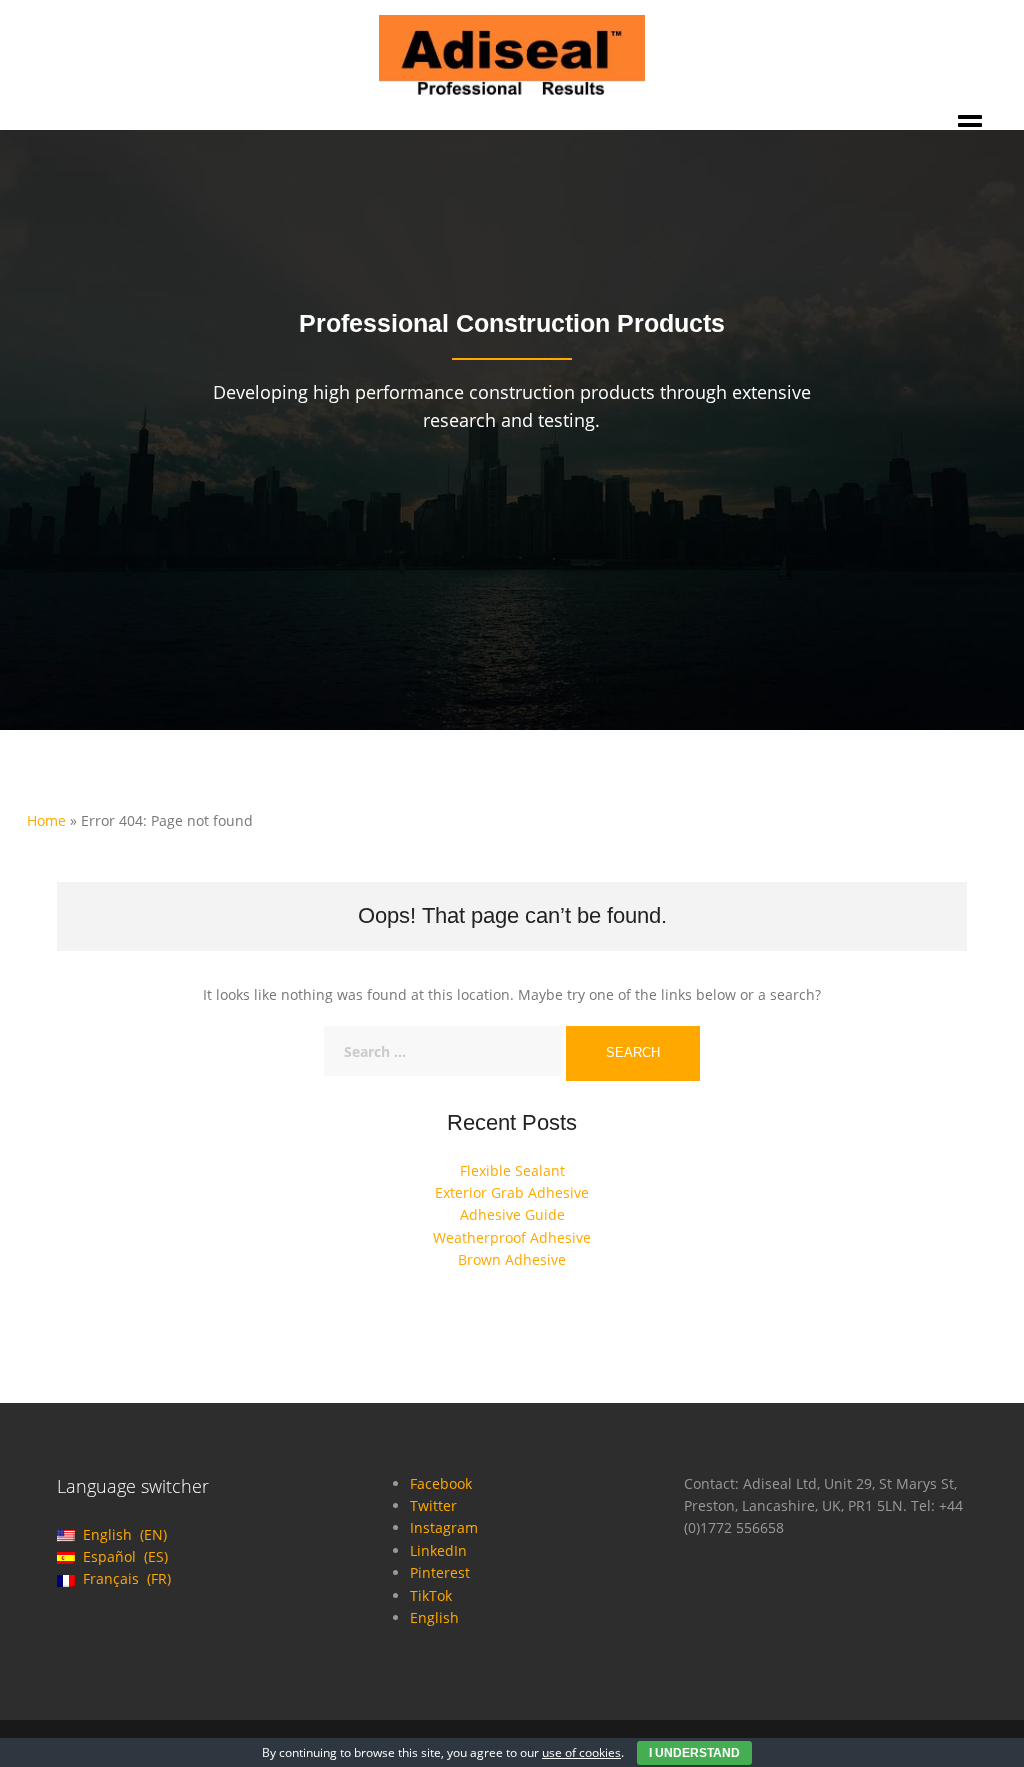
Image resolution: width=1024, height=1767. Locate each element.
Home (46, 820)
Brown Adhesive (512, 1259)
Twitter (433, 1505)
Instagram (444, 1527)
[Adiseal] (512, 53)
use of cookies (581, 1752)
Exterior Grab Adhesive (512, 1192)
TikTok (431, 1595)
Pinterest (440, 1572)
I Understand (694, 1753)
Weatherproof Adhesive (512, 1237)
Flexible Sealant (512, 1170)
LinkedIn (438, 1550)
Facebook (441, 1483)
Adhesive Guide (512, 1214)
